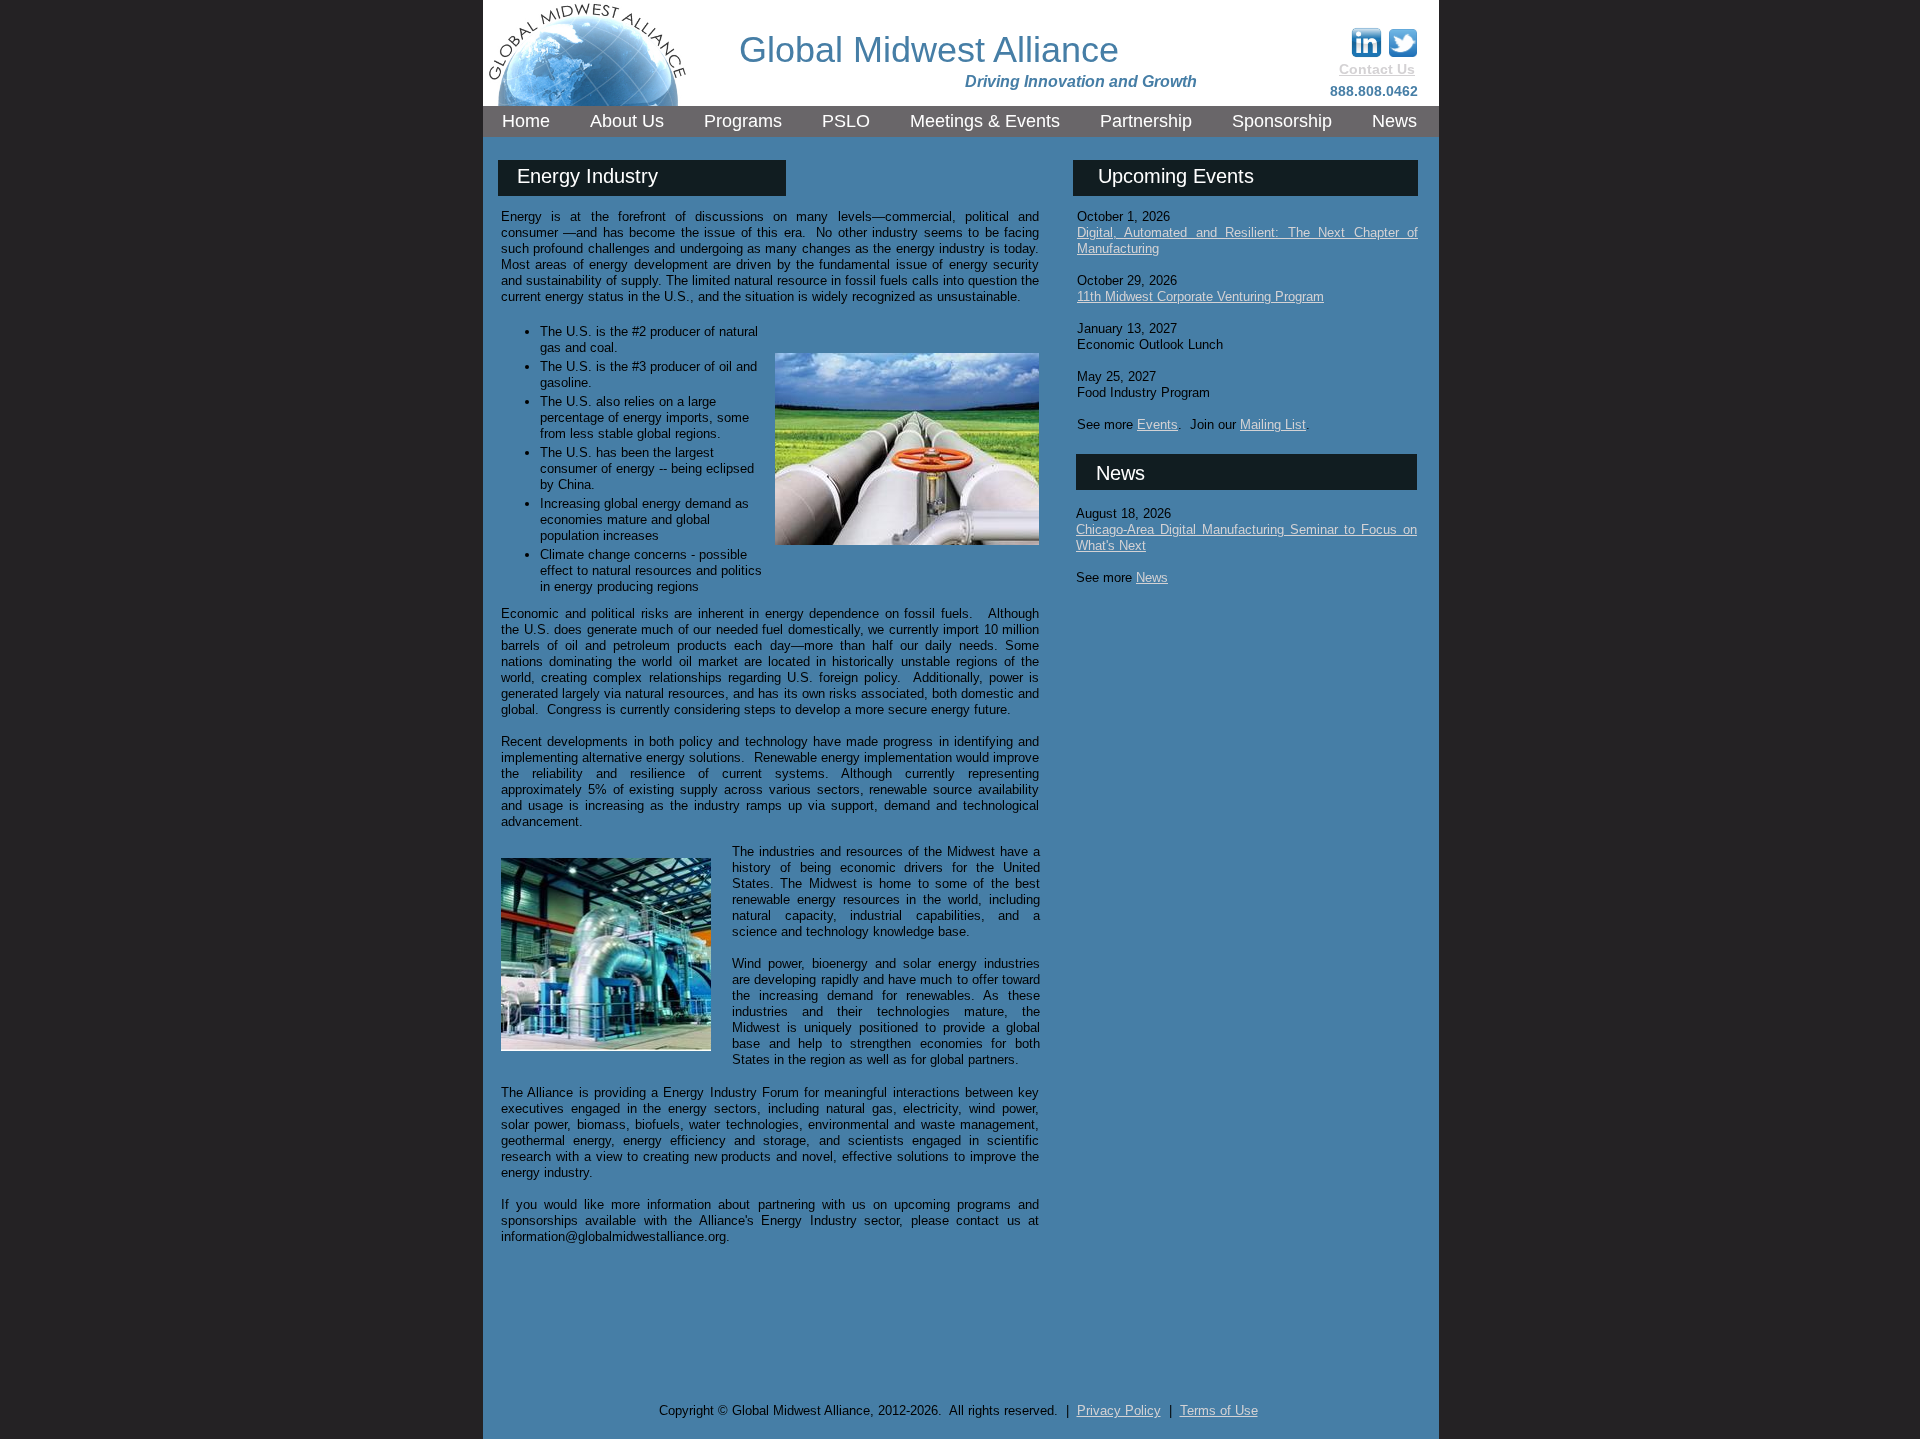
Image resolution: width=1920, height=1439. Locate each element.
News (1152, 577)
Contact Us (1377, 69)
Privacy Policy (1119, 1410)
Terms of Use (1219, 1410)
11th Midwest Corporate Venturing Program (1200, 296)
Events (1157, 424)
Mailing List (1273, 424)
